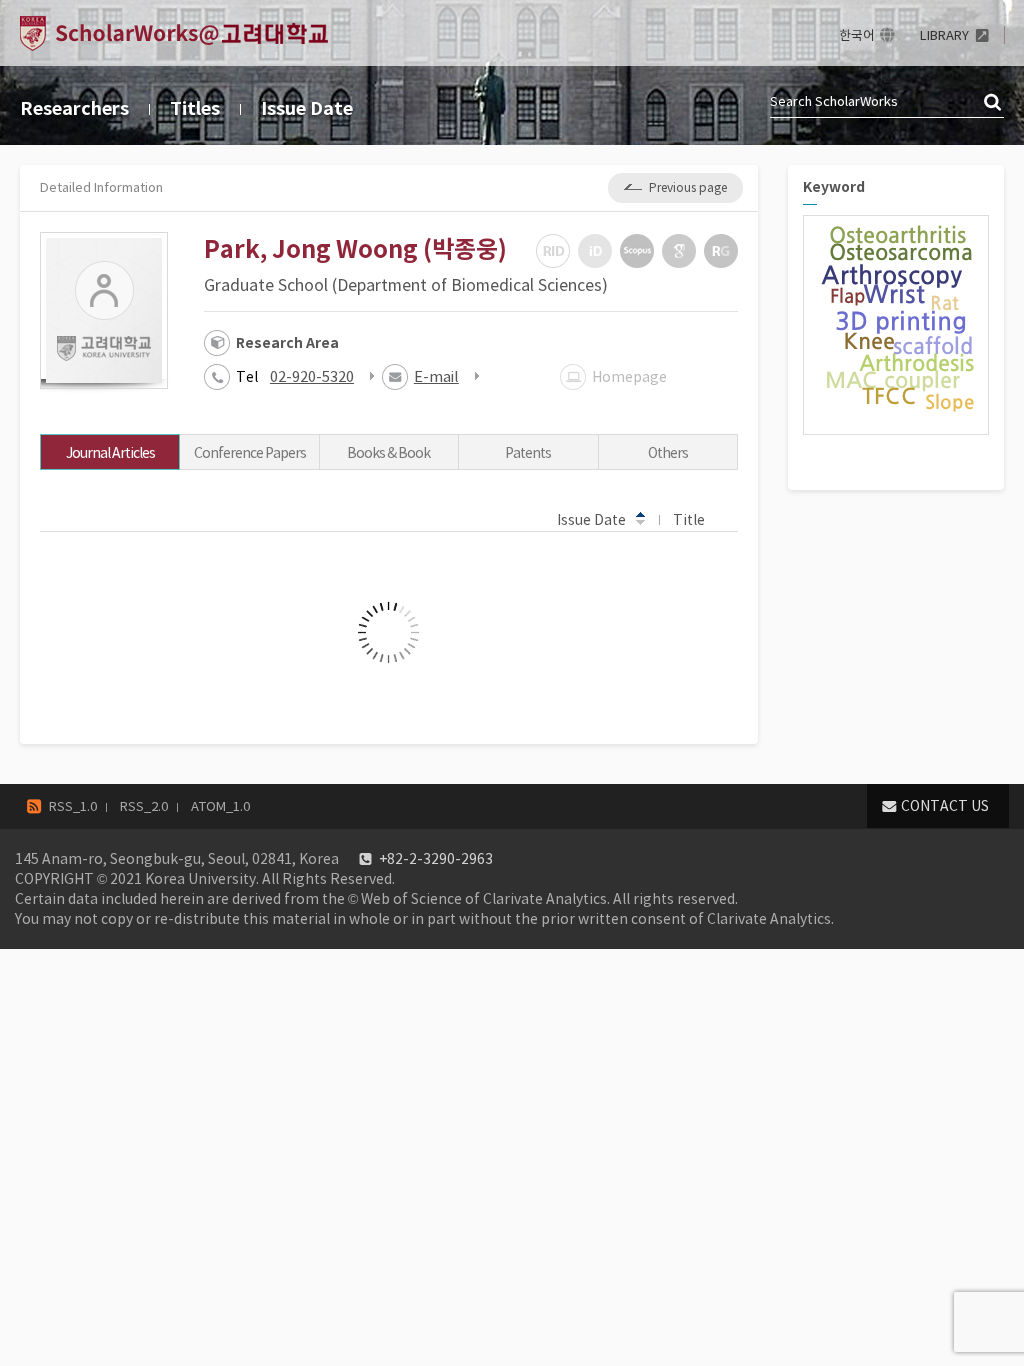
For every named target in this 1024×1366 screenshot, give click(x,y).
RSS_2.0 (144, 806)
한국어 (857, 35)
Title (689, 520)
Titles (195, 108)
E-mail (436, 376)
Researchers (74, 108)
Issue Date (307, 108)
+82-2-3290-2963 (436, 859)
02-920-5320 (312, 376)
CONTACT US (945, 806)
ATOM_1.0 (220, 806)
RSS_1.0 (73, 806)
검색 (994, 103)
